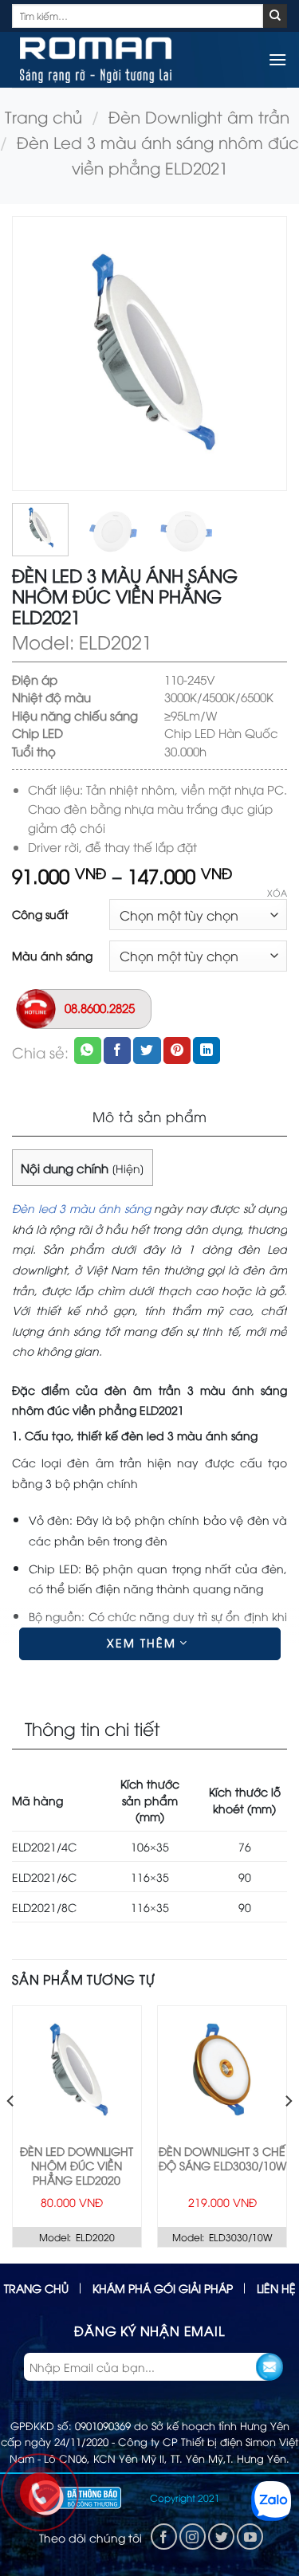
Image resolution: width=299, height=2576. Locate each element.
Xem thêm (144, 1642)
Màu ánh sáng (52, 956)
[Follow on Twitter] (221, 2537)
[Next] (261, 353)
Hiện (128, 1168)
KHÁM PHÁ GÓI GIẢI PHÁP (163, 2288)
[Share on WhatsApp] (88, 1050)
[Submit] (275, 16)
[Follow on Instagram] (193, 2537)
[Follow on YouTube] (250, 2537)
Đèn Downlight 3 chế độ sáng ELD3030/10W (222, 2158)
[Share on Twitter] (147, 1050)
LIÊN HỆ (276, 2288)
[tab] (149, 1117)
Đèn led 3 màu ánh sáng (81, 1208)
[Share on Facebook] (117, 1050)
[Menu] (277, 59)
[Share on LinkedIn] (207, 1050)
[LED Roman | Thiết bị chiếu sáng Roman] (96, 60)
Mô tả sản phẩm (150, 1116)
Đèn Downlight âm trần (199, 116)
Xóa (277, 893)
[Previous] (38, 353)
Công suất (40, 914)
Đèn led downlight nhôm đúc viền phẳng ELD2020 (77, 2166)
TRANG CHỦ (36, 2288)
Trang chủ (43, 116)
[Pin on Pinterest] (177, 1050)
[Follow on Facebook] (164, 2537)
